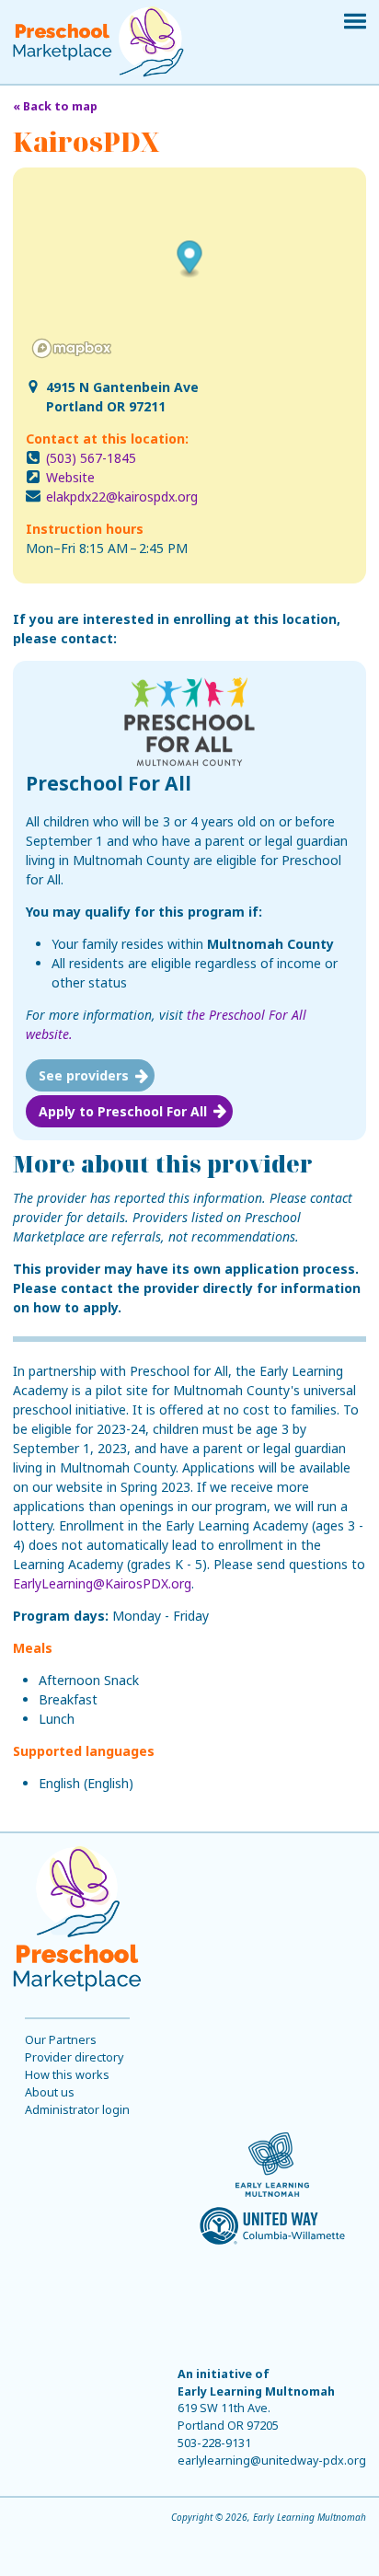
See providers (84, 1075)
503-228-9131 (214, 2443)
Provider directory (74, 2057)
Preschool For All (109, 783)
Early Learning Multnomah (256, 2391)
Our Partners (61, 2040)
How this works (67, 2075)
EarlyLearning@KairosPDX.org (102, 1583)
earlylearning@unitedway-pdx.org (272, 2460)
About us (50, 2092)
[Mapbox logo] (72, 348)
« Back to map (55, 106)
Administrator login (77, 2110)
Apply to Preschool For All (123, 1111)
